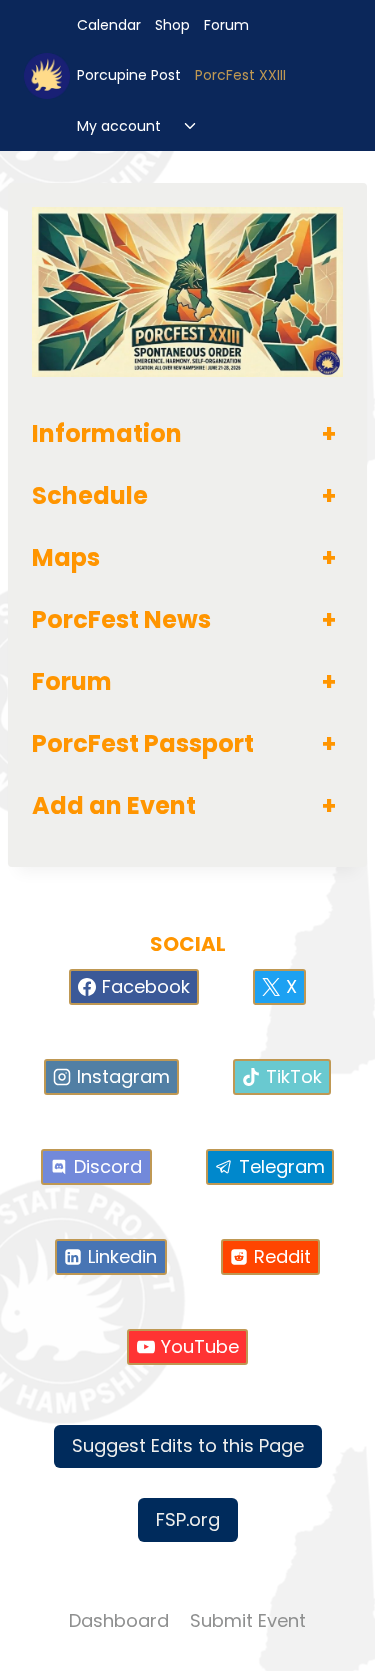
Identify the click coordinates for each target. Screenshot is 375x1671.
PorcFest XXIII (240, 75)
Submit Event (248, 1620)
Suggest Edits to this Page (188, 1445)
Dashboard (119, 1620)
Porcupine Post (129, 75)
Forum (226, 25)
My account (119, 126)
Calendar (109, 25)
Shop (172, 25)
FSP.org (188, 1519)
